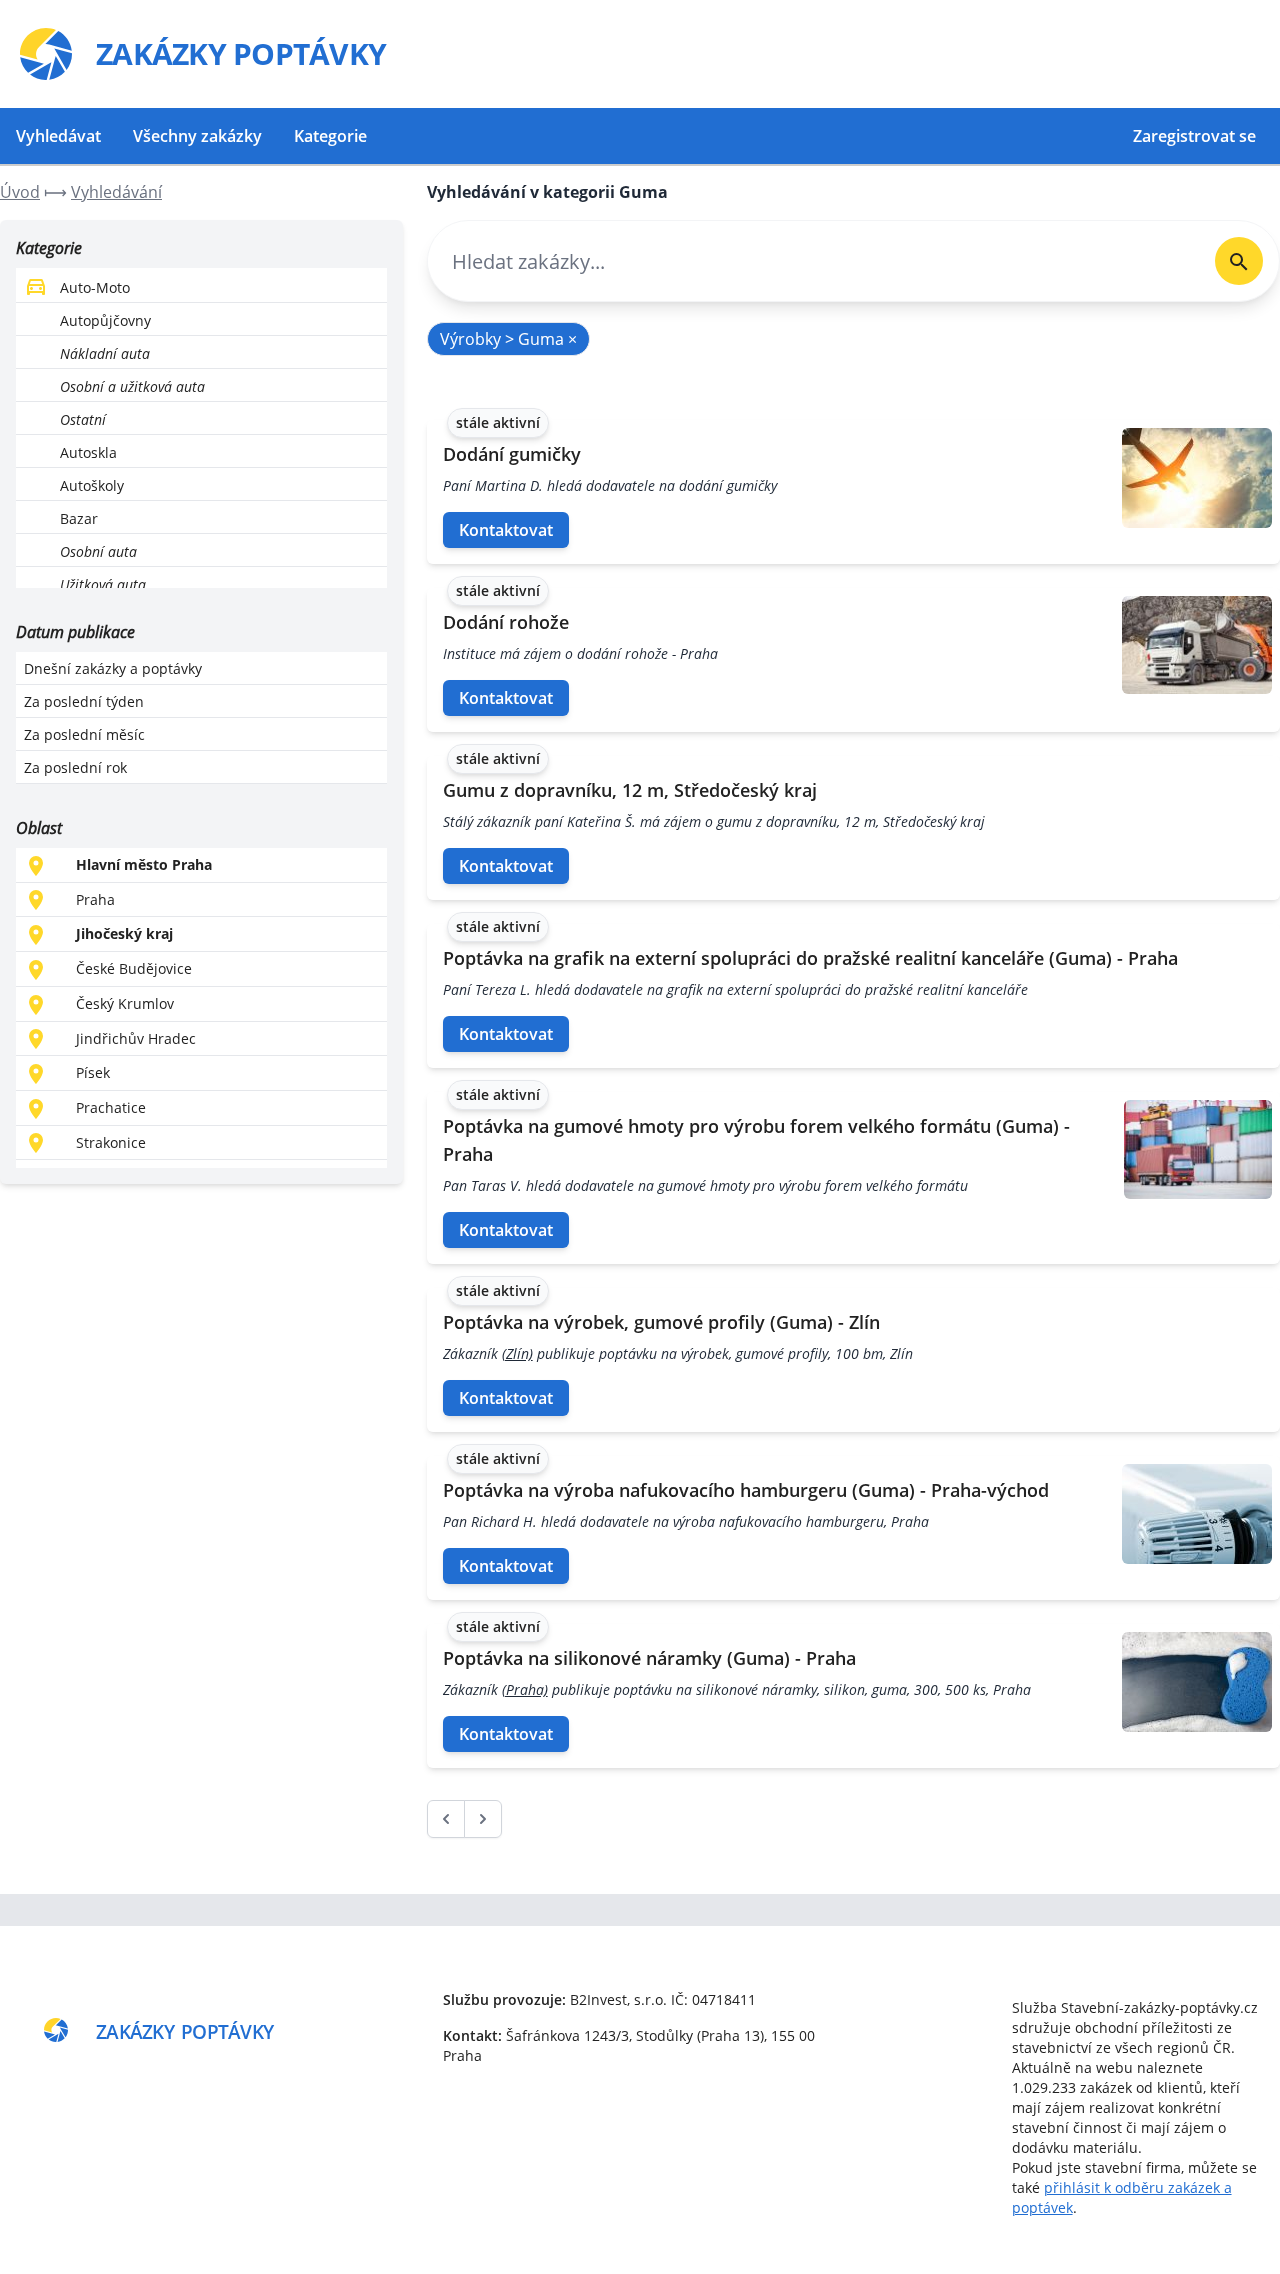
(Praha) (525, 1689)
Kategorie (330, 136)
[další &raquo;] (483, 1819)
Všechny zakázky (197, 136)
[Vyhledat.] (1239, 261)
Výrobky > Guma (508, 339)
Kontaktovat (506, 530)
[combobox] (813, 261)
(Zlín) (517, 1353)
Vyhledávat (58, 136)
